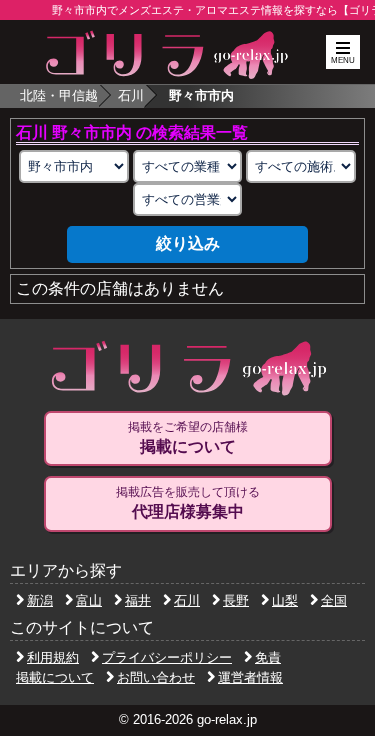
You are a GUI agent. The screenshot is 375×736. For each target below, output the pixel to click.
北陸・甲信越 (59, 95)
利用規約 (53, 657)
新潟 (40, 600)
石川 (131, 95)
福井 (138, 600)
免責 (268, 657)
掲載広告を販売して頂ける (188, 502)
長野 (236, 600)
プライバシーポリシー (167, 657)
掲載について (55, 677)
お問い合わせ (156, 677)
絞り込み (188, 243)
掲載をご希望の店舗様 (188, 437)
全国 (334, 600)
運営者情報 (250, 677)
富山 (89, 600)
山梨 (285, 600)
